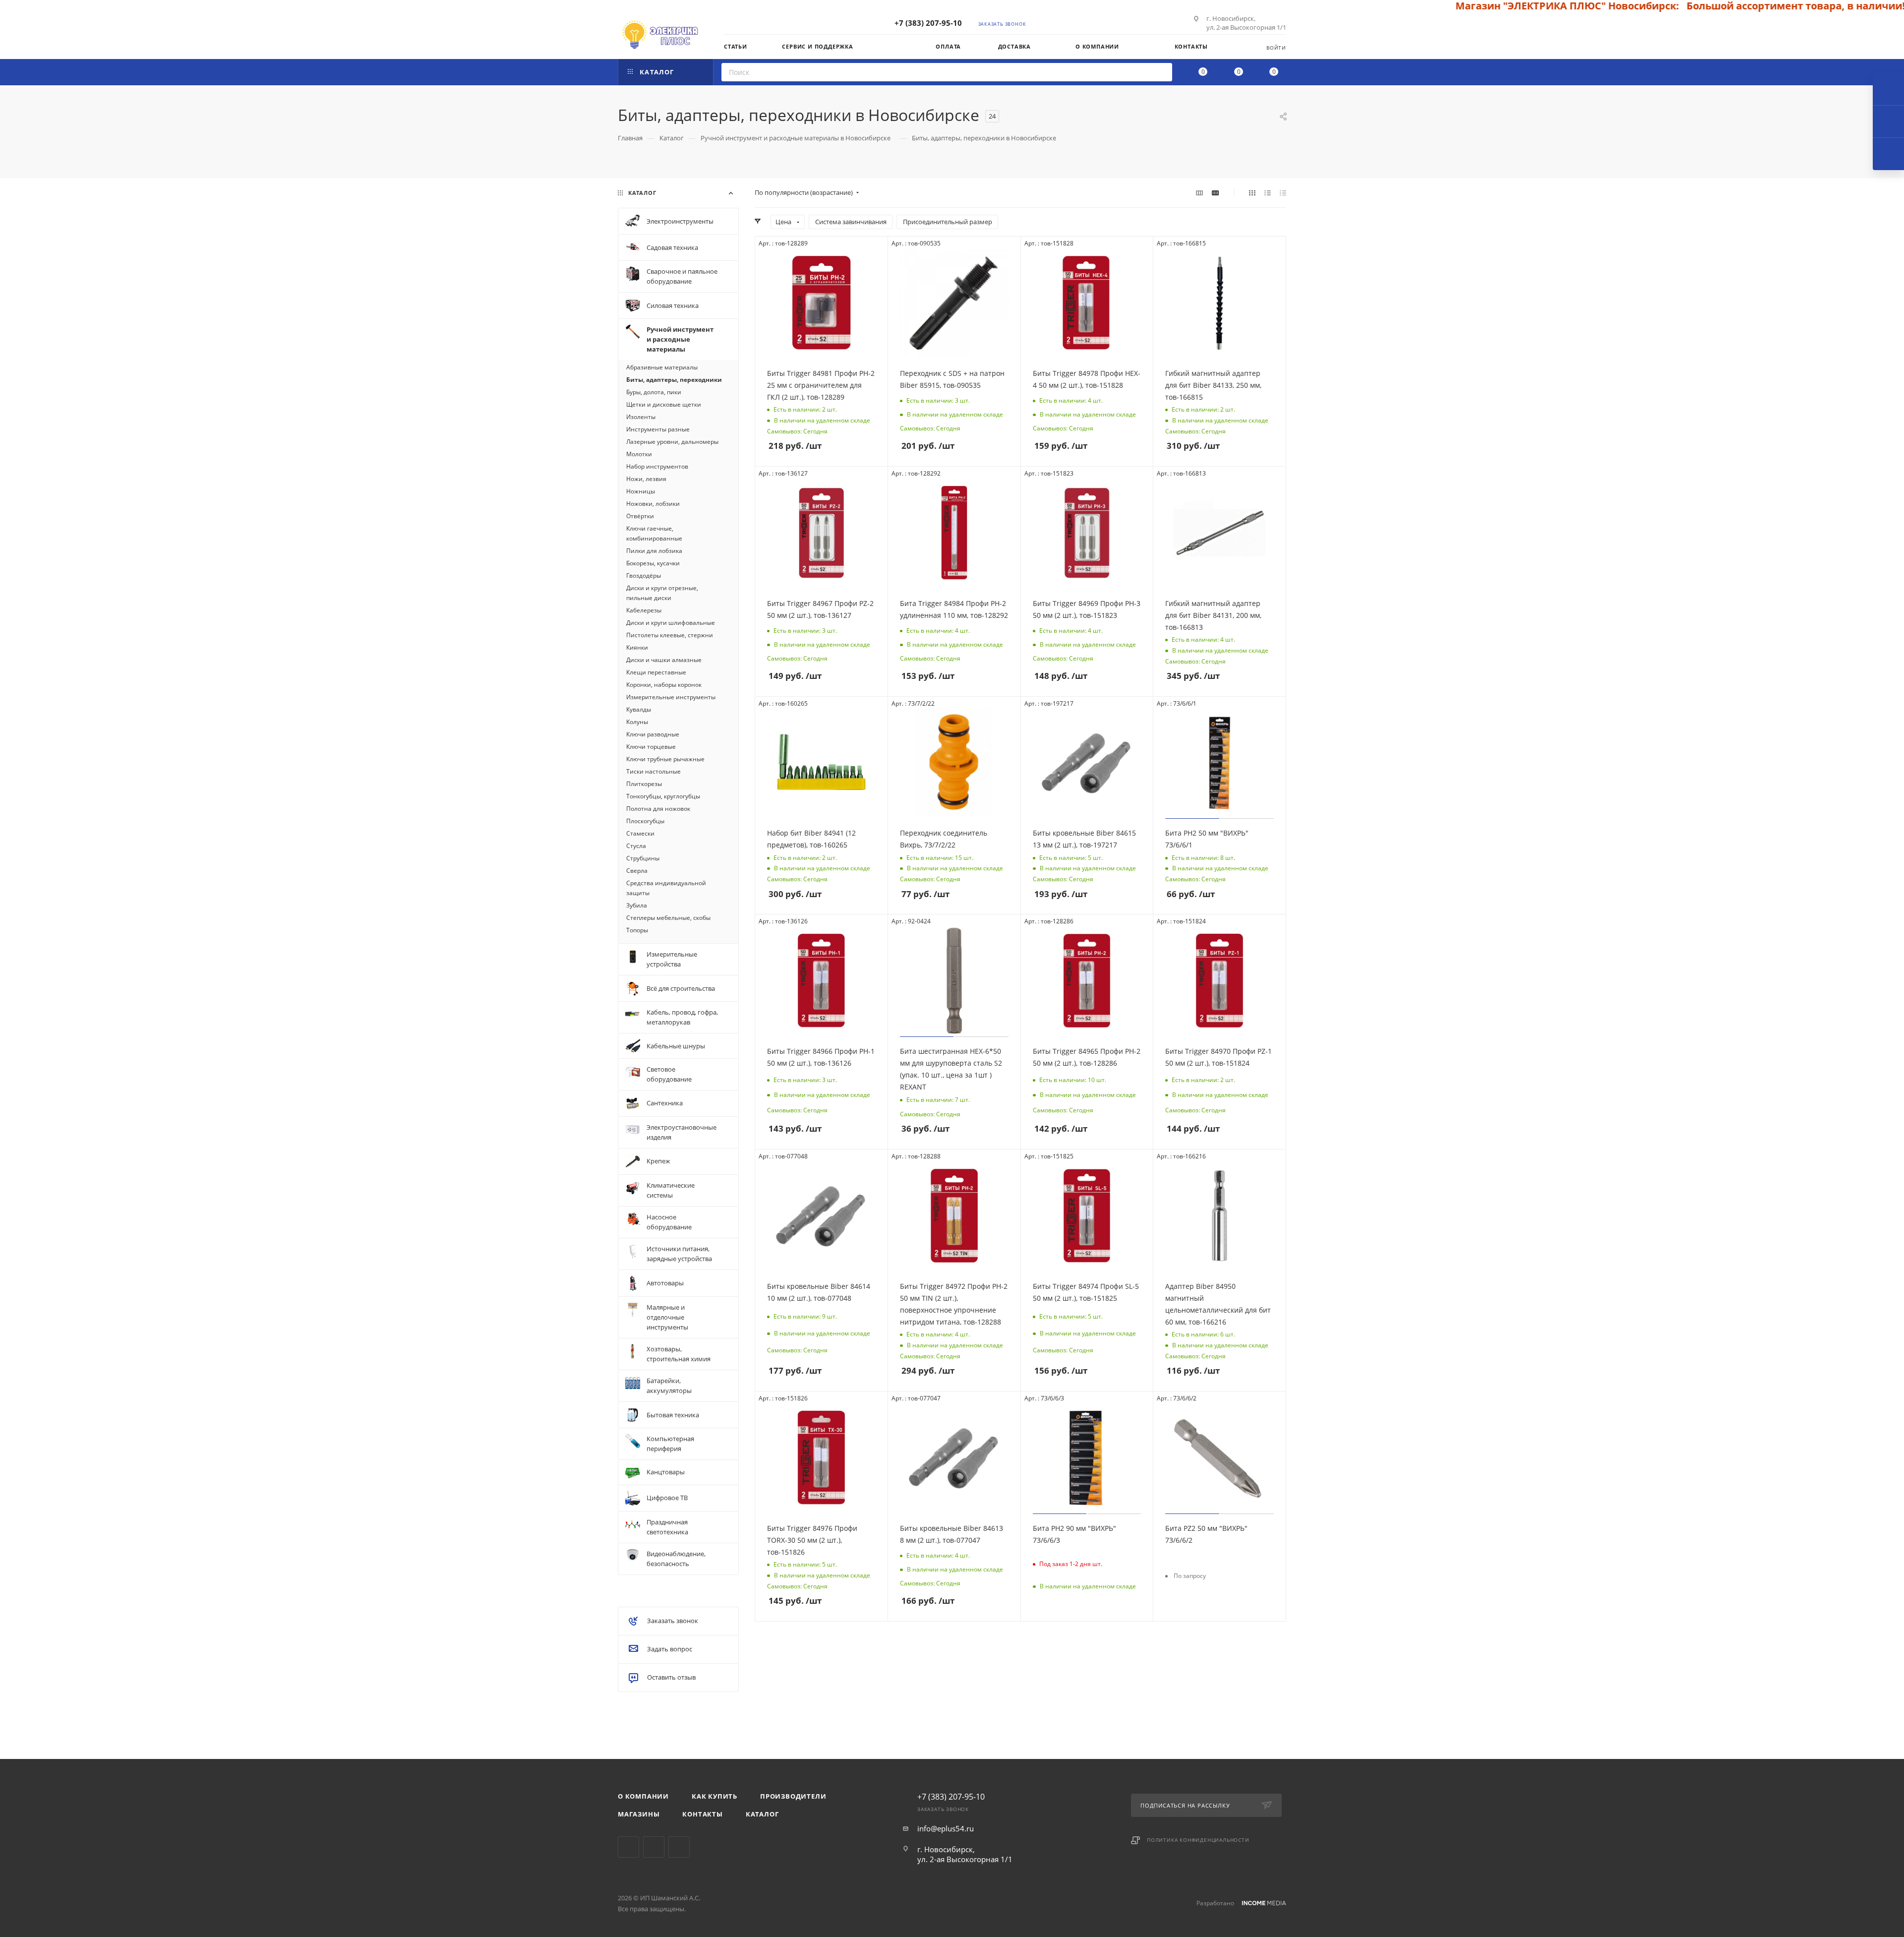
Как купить (714, 1796)
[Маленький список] (1199, 192)
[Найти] (1161, 72)
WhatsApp (679, 1847)
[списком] (1268, 192)
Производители (793, 1796)
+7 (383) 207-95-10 (928, 23)
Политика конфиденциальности (1198, 1840)
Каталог (762, 1814)
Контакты (702, 1814)
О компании (643, 1796)
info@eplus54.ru (946, 1828)
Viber (654, 1847)
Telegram (628, 1847)
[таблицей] (1283, 192)
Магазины (639, 1814)
